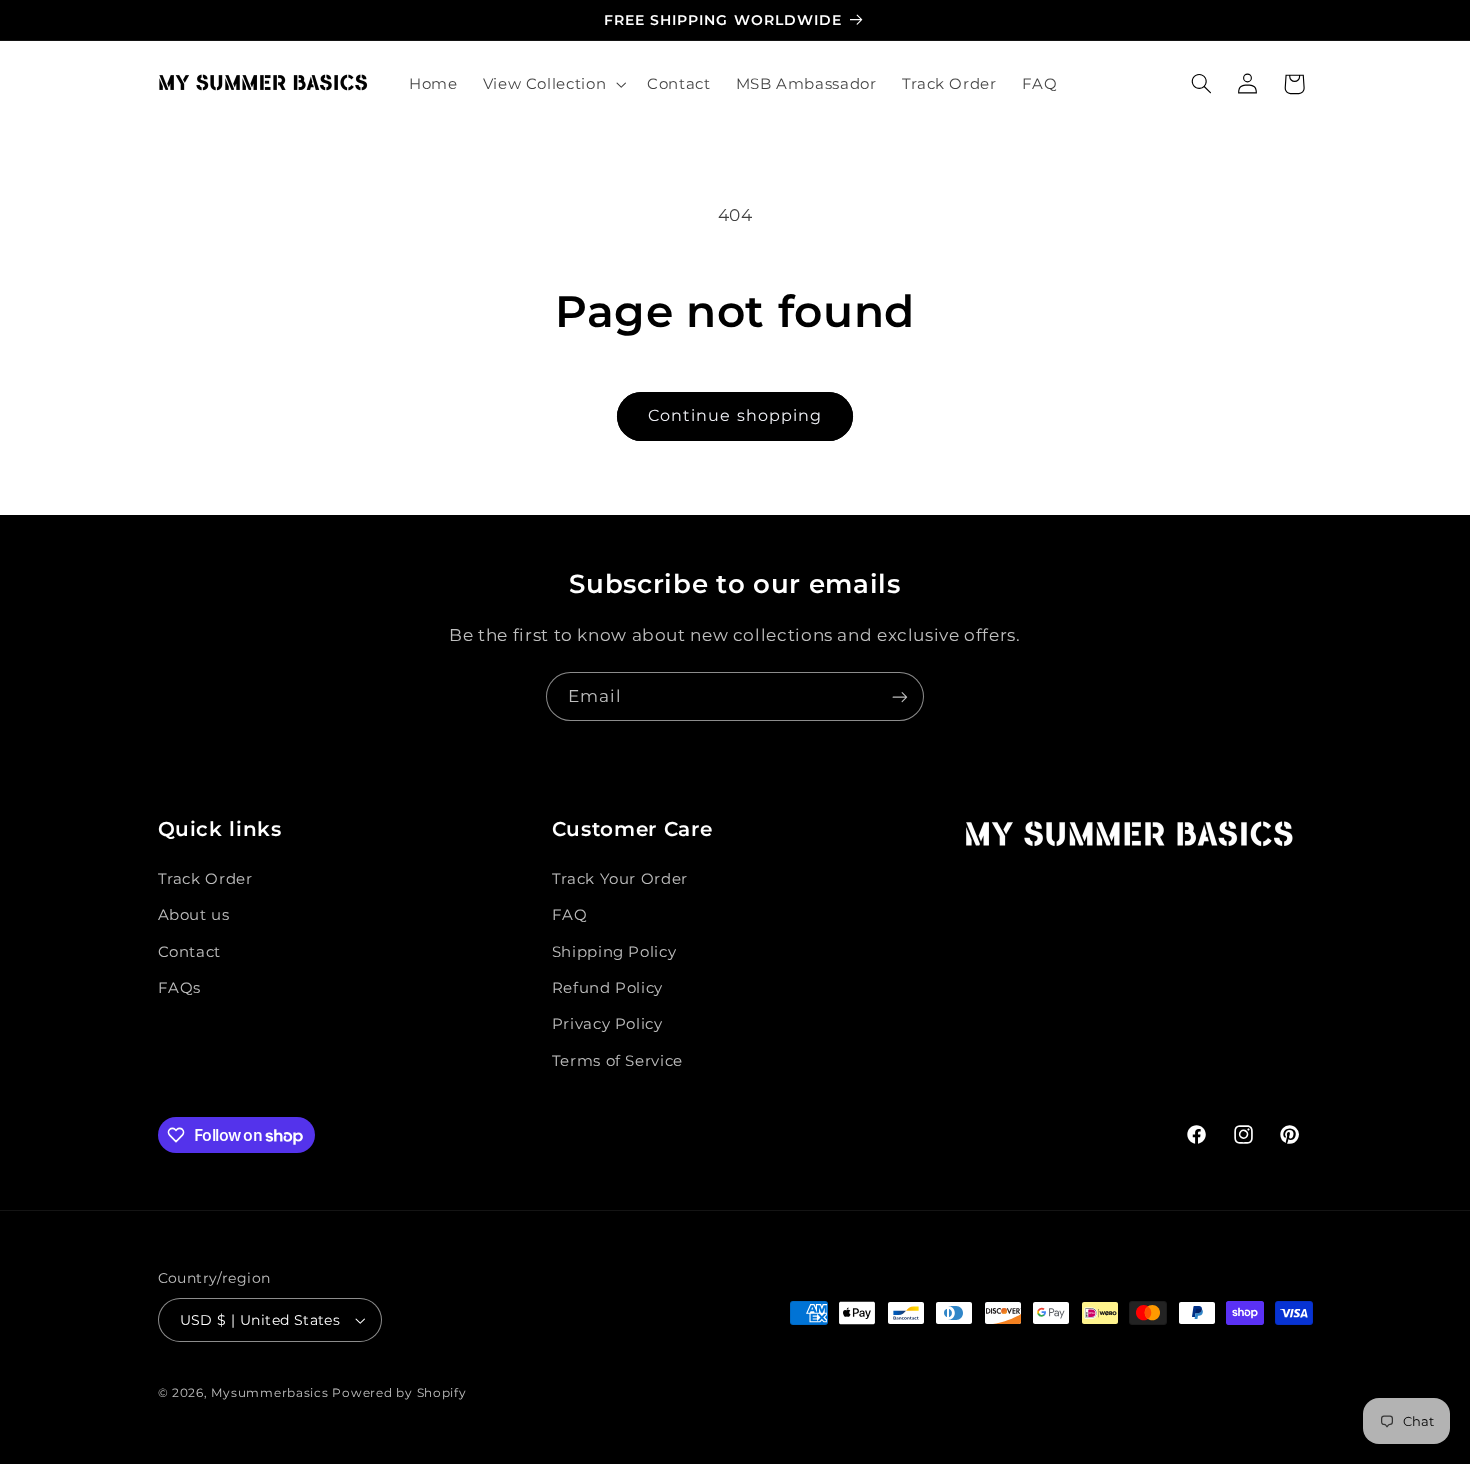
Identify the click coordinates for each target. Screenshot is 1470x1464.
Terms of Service (617, 1061)
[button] (552, 84)
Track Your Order (620, 879)
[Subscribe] (900, 696)
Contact (189, 952)
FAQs (180, 988)
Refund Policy (607, 988)
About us (194, 915)
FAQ (570, 915)
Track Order (205, 879)
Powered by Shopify (399, 1393)
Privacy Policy (607, 1024)
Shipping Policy (614, 952)
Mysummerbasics (269, 1393)
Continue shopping (735, 415)
